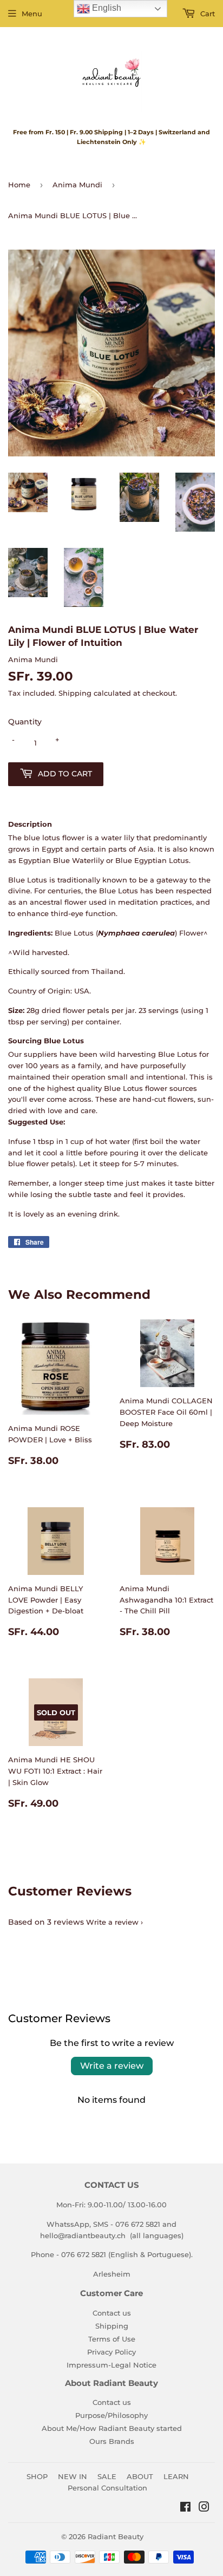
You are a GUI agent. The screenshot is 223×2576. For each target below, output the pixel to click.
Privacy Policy (111, 2352)
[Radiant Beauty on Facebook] (185, 2508)
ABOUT (140, 2476)
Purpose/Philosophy (111, 2415)
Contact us (112, 2313)
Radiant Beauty (116, 2536)
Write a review (112, 1922)
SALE (107, 2476)
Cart (206, 14)
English (106, 8)
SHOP (37, 2476)
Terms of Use (112, 2339)
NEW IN (73, 2476)
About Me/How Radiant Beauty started (112, 2428)
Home (19, 185)
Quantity (25, 722)
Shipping (75, 693)
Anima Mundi (77, 185)
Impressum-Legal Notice (111, 2365)
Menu (32, 14)
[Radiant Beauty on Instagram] (204, 2508)
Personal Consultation (107, 2488)
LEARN (176, 2476)
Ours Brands (112, 2441)
